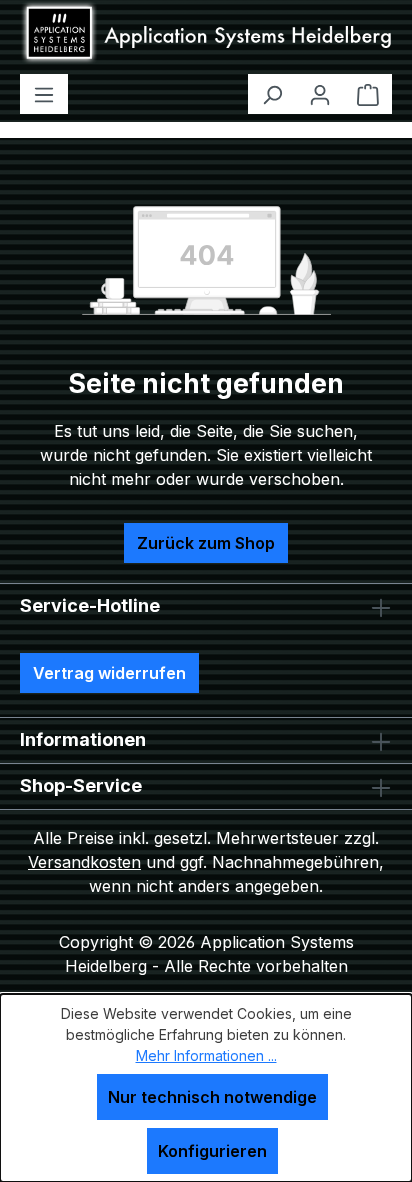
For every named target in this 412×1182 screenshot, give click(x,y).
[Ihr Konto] (320, 94)
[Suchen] (272, 94)
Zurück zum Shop (206, 543)
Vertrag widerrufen (109, 673)
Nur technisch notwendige (212, 1097)
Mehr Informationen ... (206, 1055)
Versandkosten (84, 862)
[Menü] (44, 94)
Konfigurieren (212, 1151)
